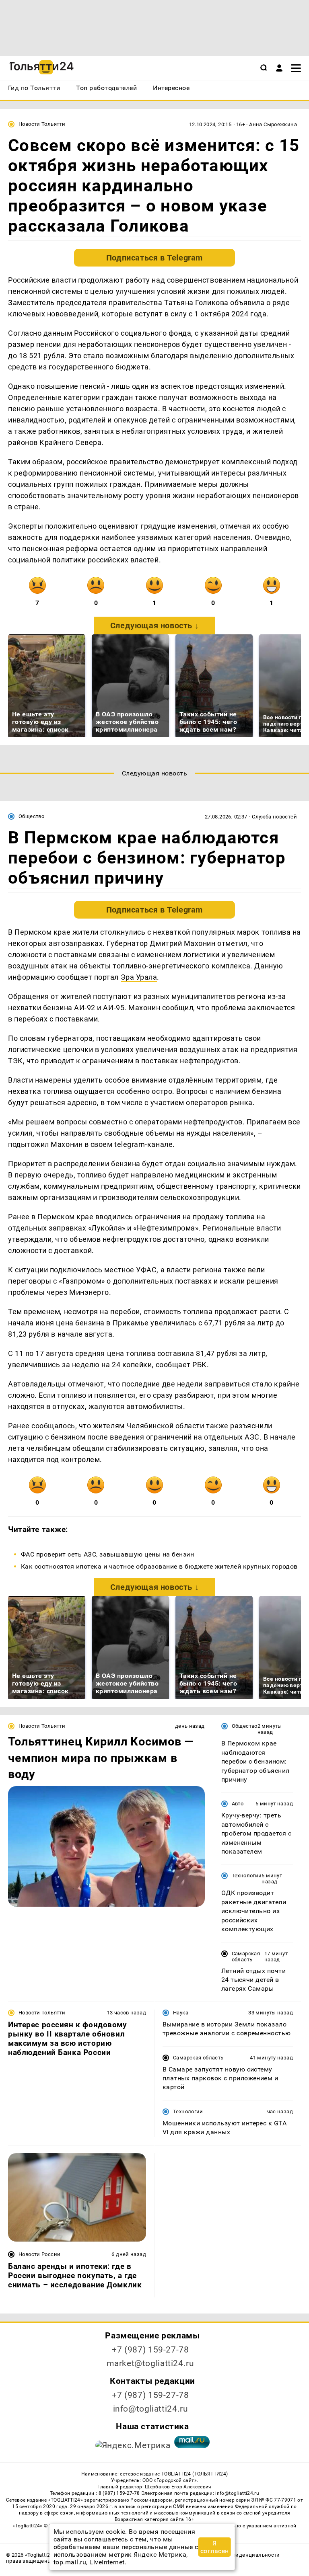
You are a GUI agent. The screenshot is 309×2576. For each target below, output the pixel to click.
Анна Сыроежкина (273, 124)
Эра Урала (139, 977)
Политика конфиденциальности (238, 2555)
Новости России (39, 2254)
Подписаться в (154, 258)
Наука (181, 2013)
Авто (238, 1804)
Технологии (247, 1876)
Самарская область (246, 1957)
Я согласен (215, 2547)
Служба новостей (274, 817)
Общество (31, 816)
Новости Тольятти (42, 124)
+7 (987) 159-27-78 (150, 2350)
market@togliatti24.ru (150, 2363)
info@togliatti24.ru (151, 2409)
